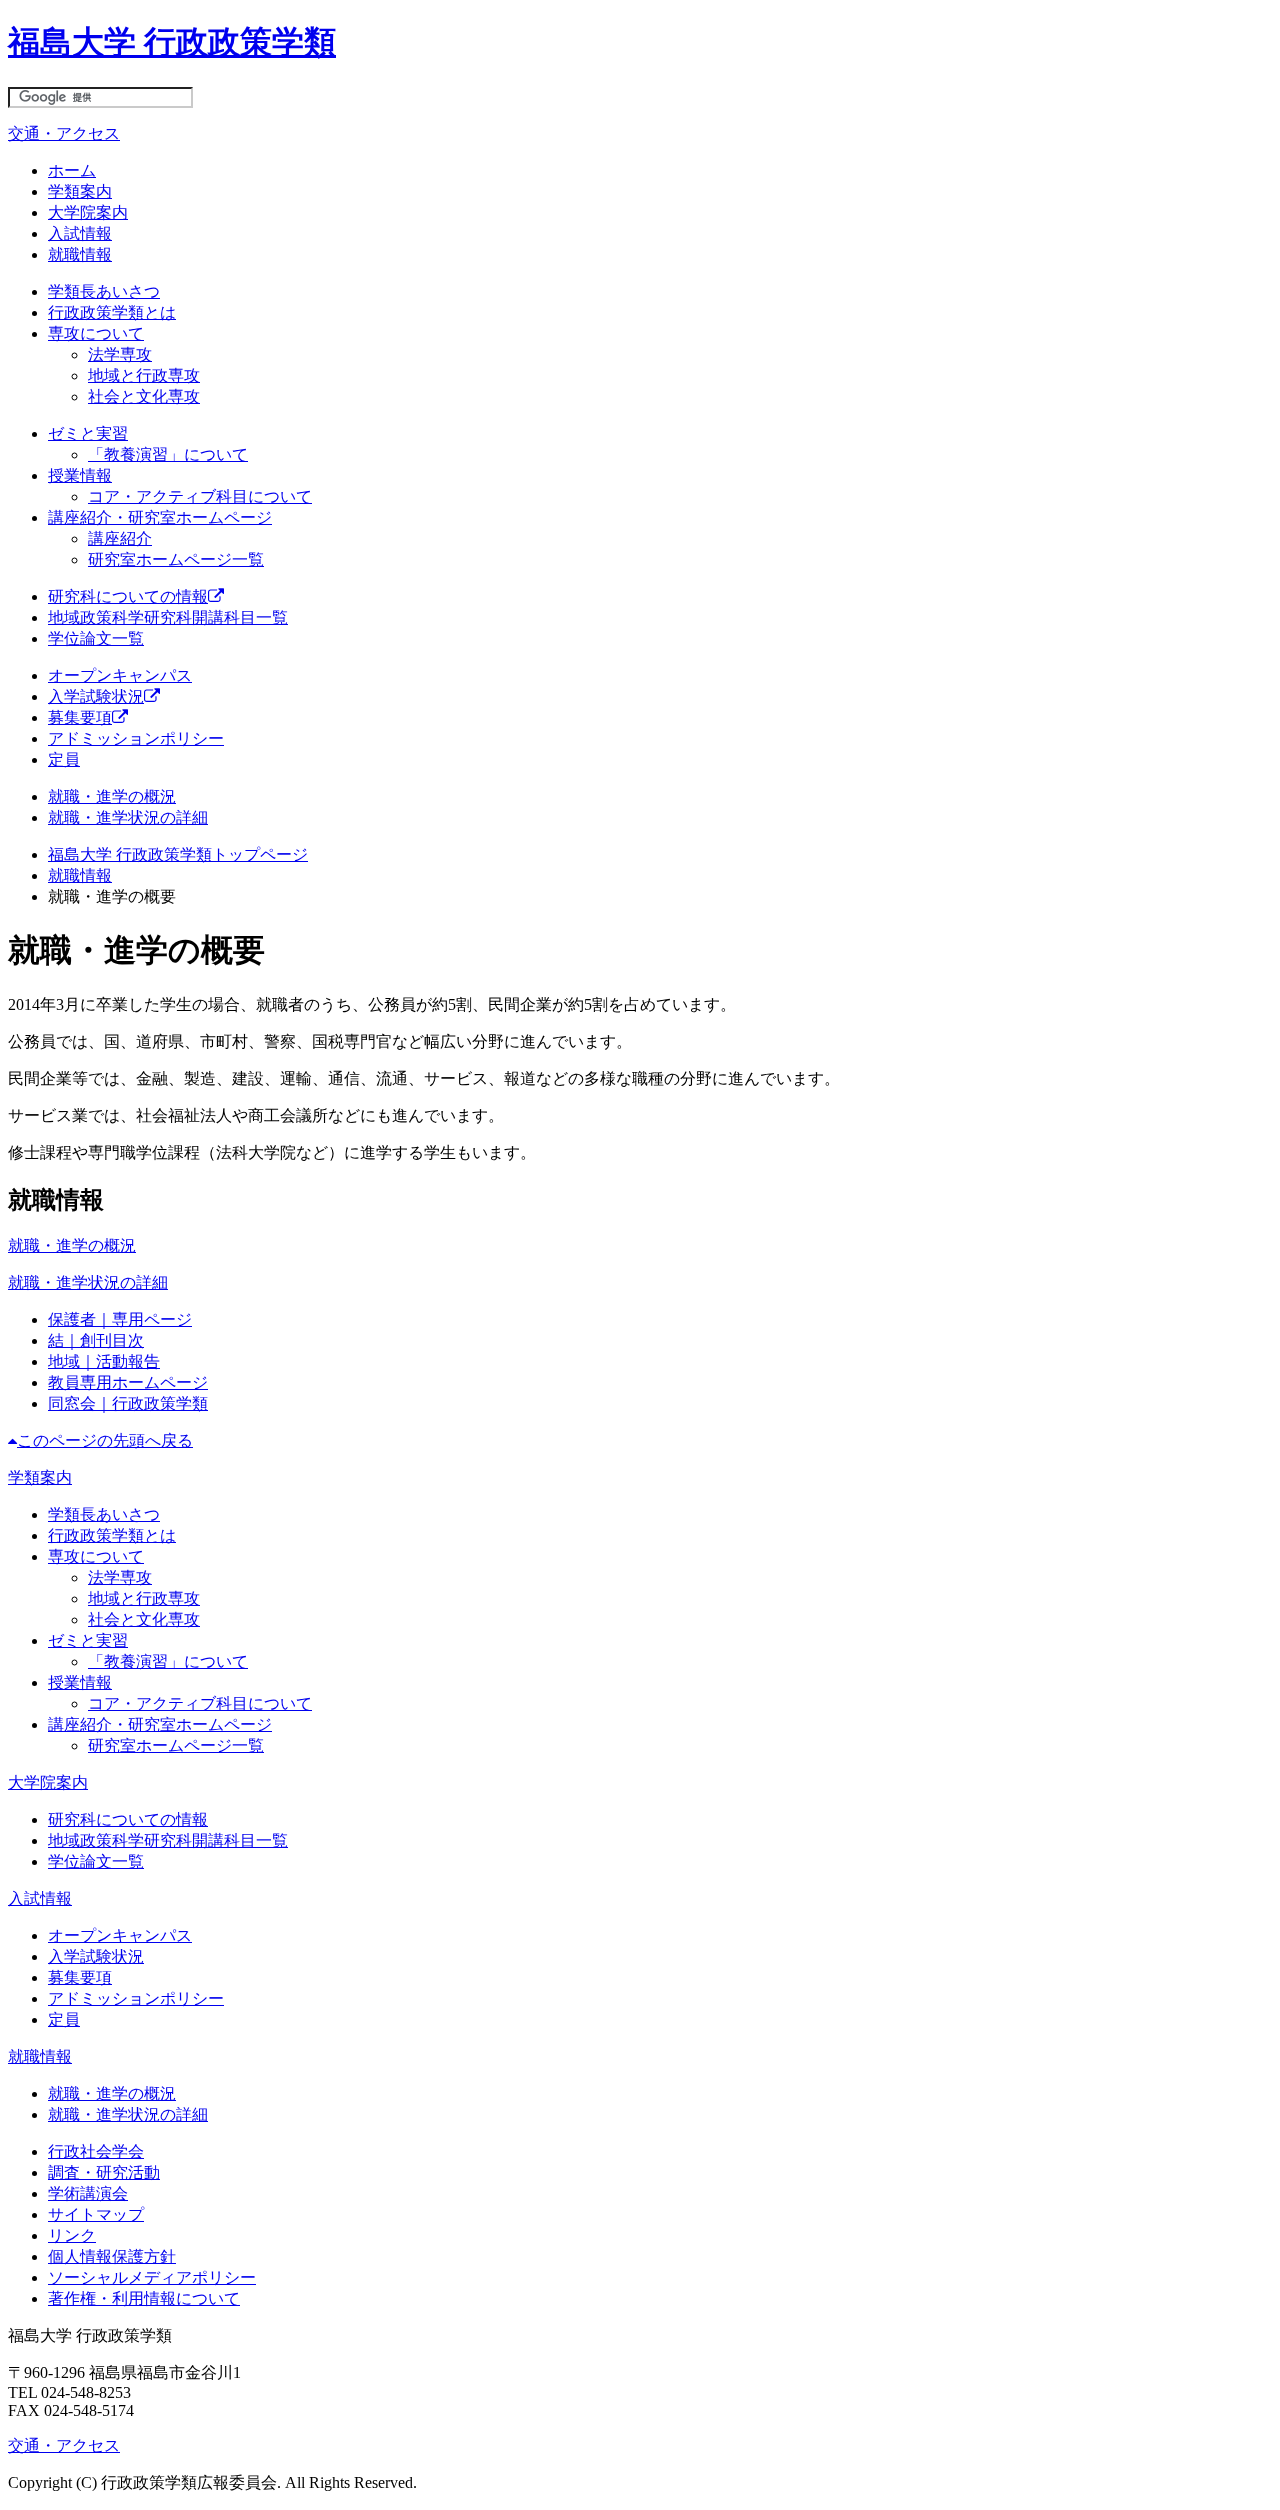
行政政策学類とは (112, 312)
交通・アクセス (64, 133)
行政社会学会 (96, 2151)
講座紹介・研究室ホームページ (160, 517)
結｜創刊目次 (96, 1340)
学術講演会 (88, 2193)
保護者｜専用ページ (120, 1319)
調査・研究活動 (104, 2172)
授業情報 (80, 475)
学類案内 (80, 191)
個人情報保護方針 (112, 2256)
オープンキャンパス (120, 675)
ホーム (72, 170)
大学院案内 (88, 212)
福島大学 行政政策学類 (172, 42)
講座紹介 (120, 538)
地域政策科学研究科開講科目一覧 (168, 617)
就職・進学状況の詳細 (128, 817)
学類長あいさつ (104, 291)
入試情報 (80, 233)
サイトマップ (96, 2214)
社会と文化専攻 (144, 396)
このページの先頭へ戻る (105, 1440)
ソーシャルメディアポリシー (152, 2277)
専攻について (96, 333)
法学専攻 (120, 354)
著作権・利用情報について (144, 2298)
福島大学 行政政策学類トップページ (178, 854)
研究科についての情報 (128, 596)
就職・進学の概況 (112, 796)
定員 (64, 759)
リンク (72, 2235)
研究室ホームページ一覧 (176, 559)
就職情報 (80, 254)
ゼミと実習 (88, 433)
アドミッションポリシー (136, 738)
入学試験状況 (96, 696)
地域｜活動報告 (104, 1361)
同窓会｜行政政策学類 (128, 1403)
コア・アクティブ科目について (200, 496)
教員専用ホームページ (128, 1382)
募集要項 (80, 717)
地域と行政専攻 (144, 375)
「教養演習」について (168, 454)
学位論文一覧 (96, 638)
